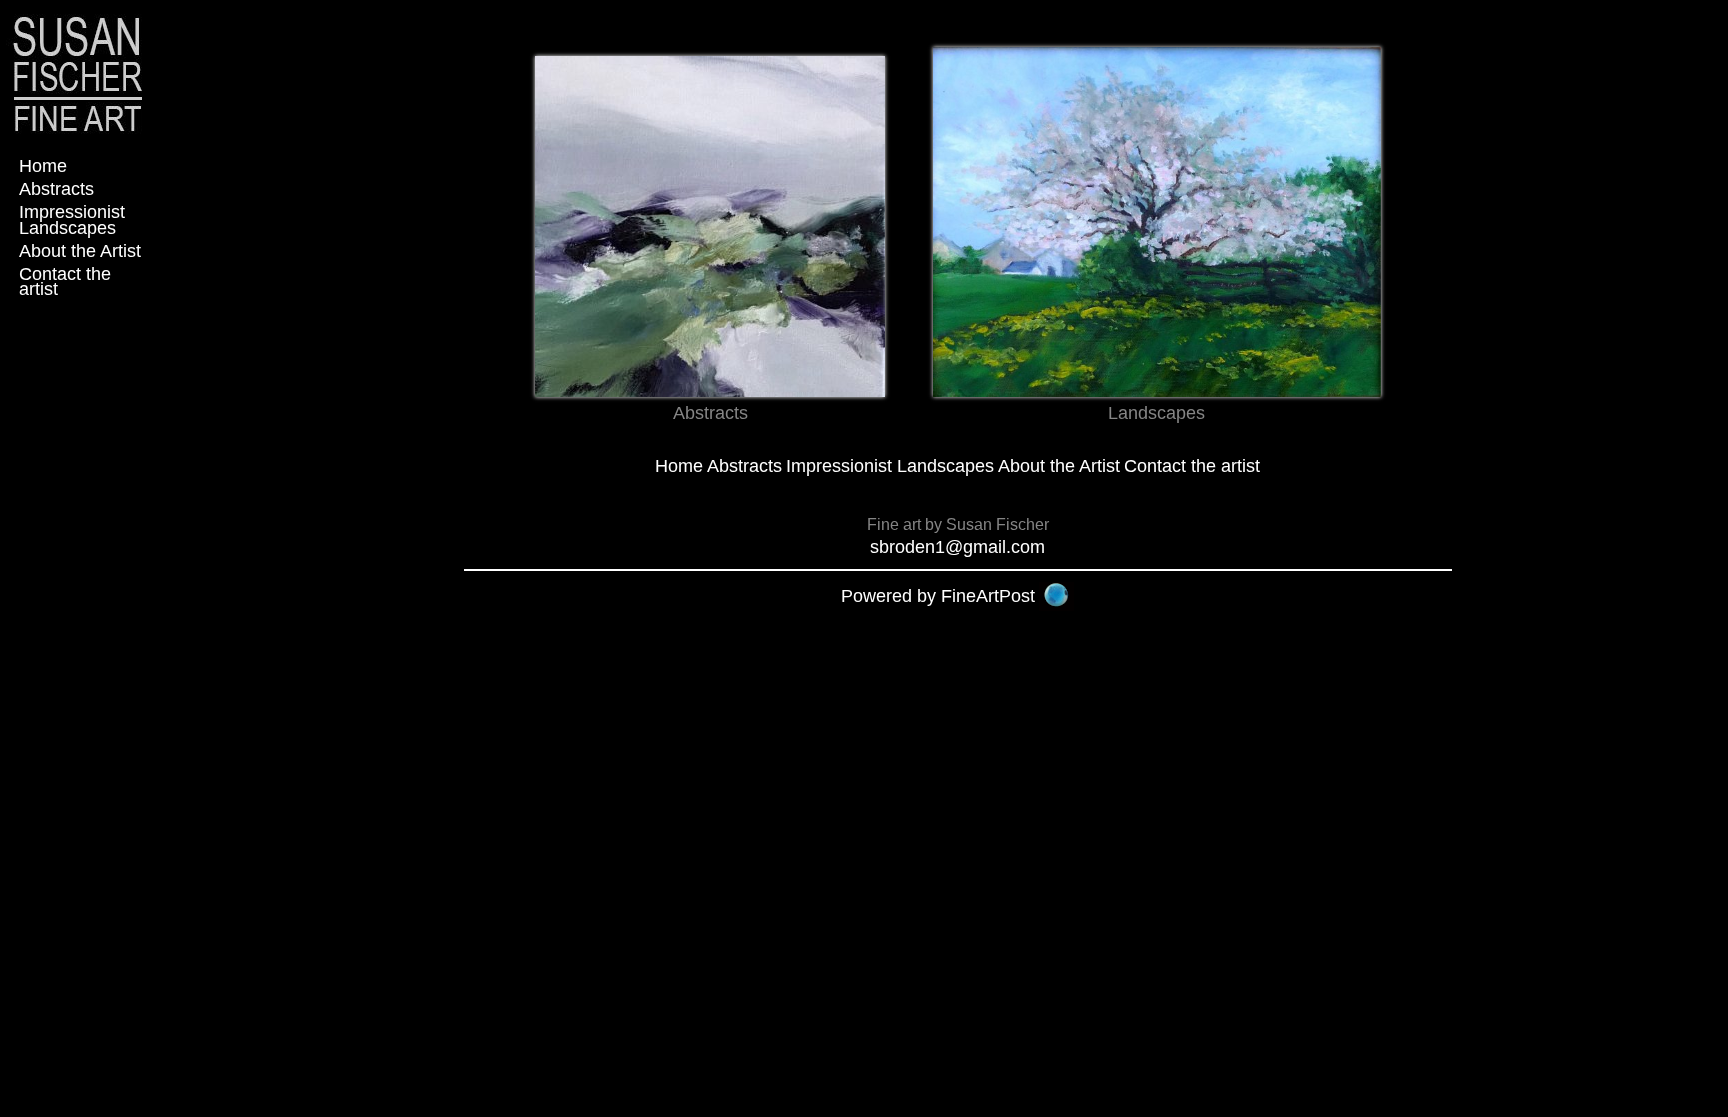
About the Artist (80, 251)
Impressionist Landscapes (72, 219)
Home (43, 166)
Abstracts (56, 189)
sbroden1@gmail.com (957, 547)
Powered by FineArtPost (938, 596)
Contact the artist (65, 281)
